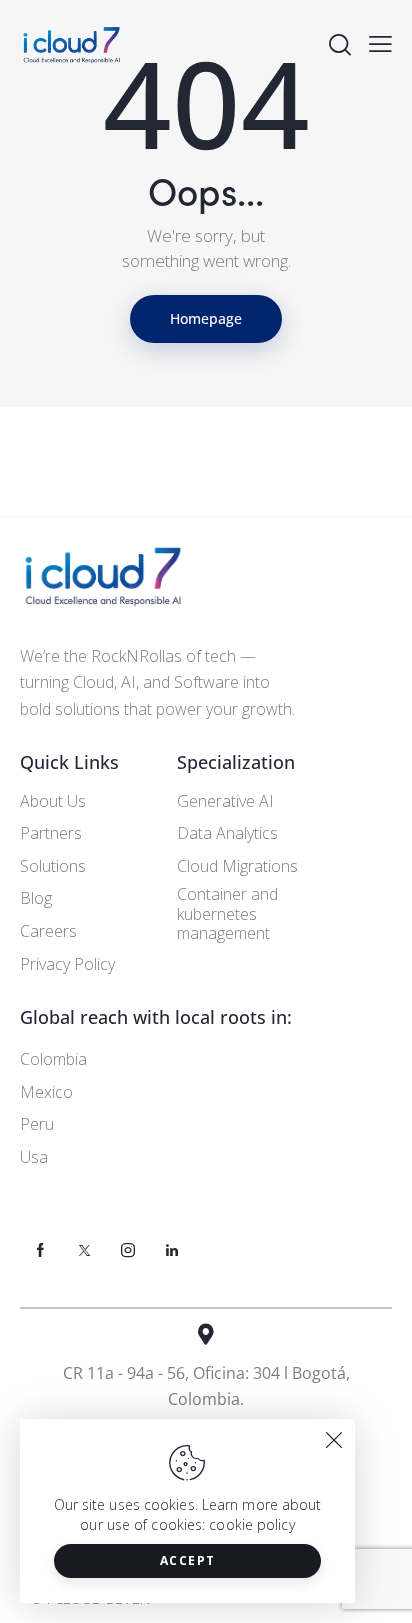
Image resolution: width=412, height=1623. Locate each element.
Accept (188, 1560)
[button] (380, 43)
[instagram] (128, 1250)
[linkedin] (172, 1250)
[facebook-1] (40, 1250)
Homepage (206, 318)
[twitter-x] (84, 1250)
